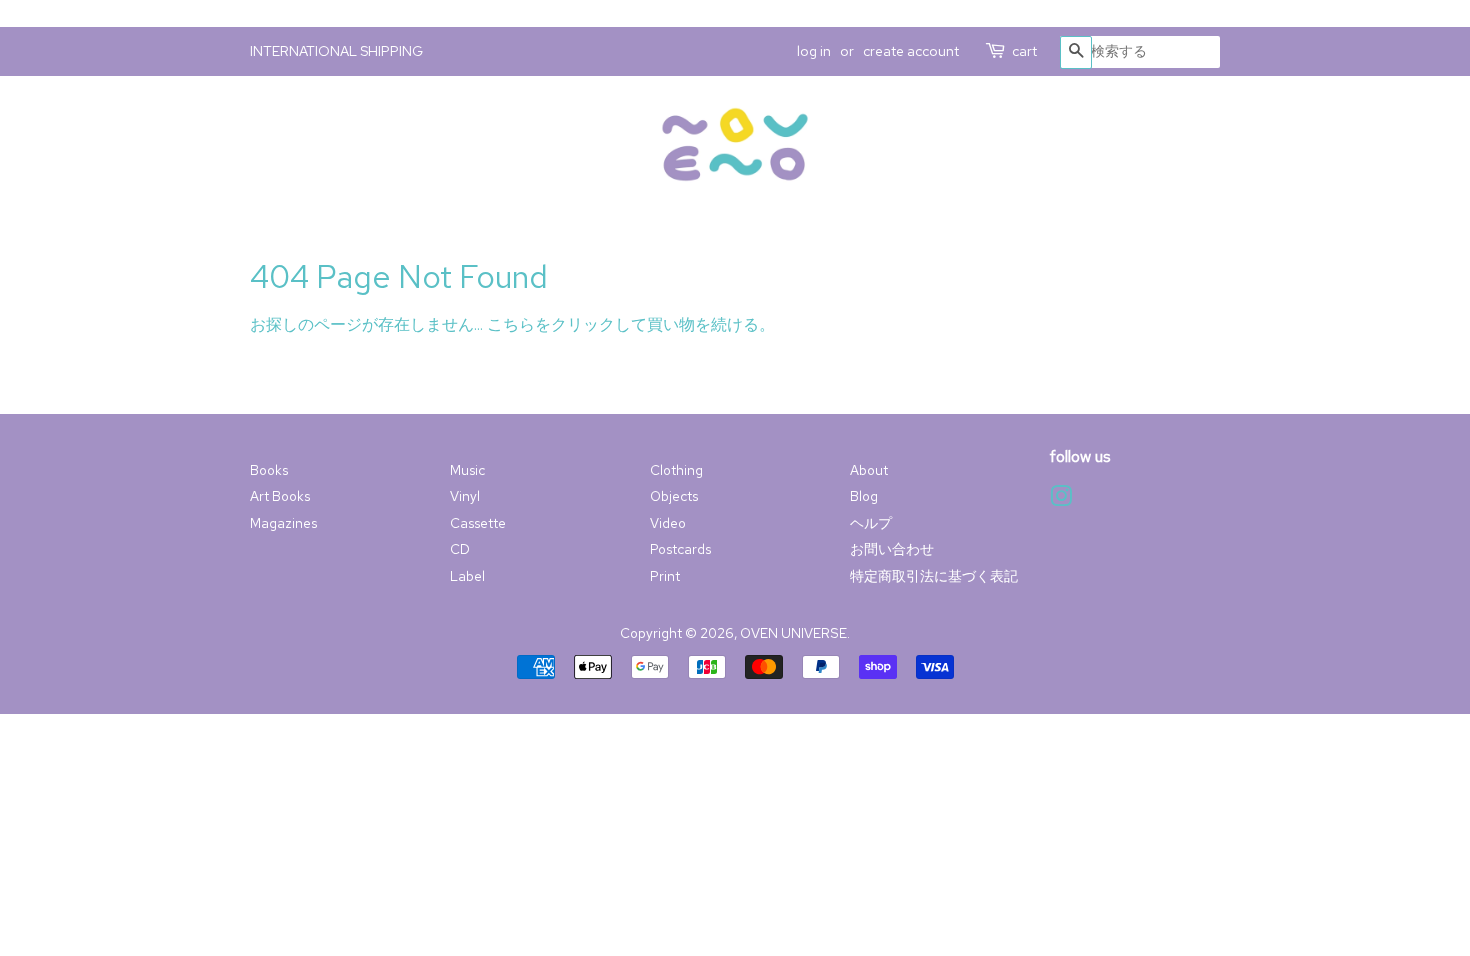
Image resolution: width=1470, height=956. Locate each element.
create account (911, 51)
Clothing (676, 470)
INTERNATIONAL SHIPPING (336, 51)
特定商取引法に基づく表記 (934, 576)
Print (665, 576)
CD (460, 549)
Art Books (280, 496)
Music (467, 470)
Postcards (680, 549)
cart (1024, 51)
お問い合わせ (892, 549)
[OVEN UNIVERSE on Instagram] (1061, 500)
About (869, 470)
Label (467, 576)
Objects (674, 496)
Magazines (283, 523)
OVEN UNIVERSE (793, 633)
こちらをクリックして (567, 324)
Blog (864, 496)
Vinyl (465, 496)
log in (814, 51)
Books (269, 470)
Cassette (478, 523)
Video (668, 523)
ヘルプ (871, 523)
